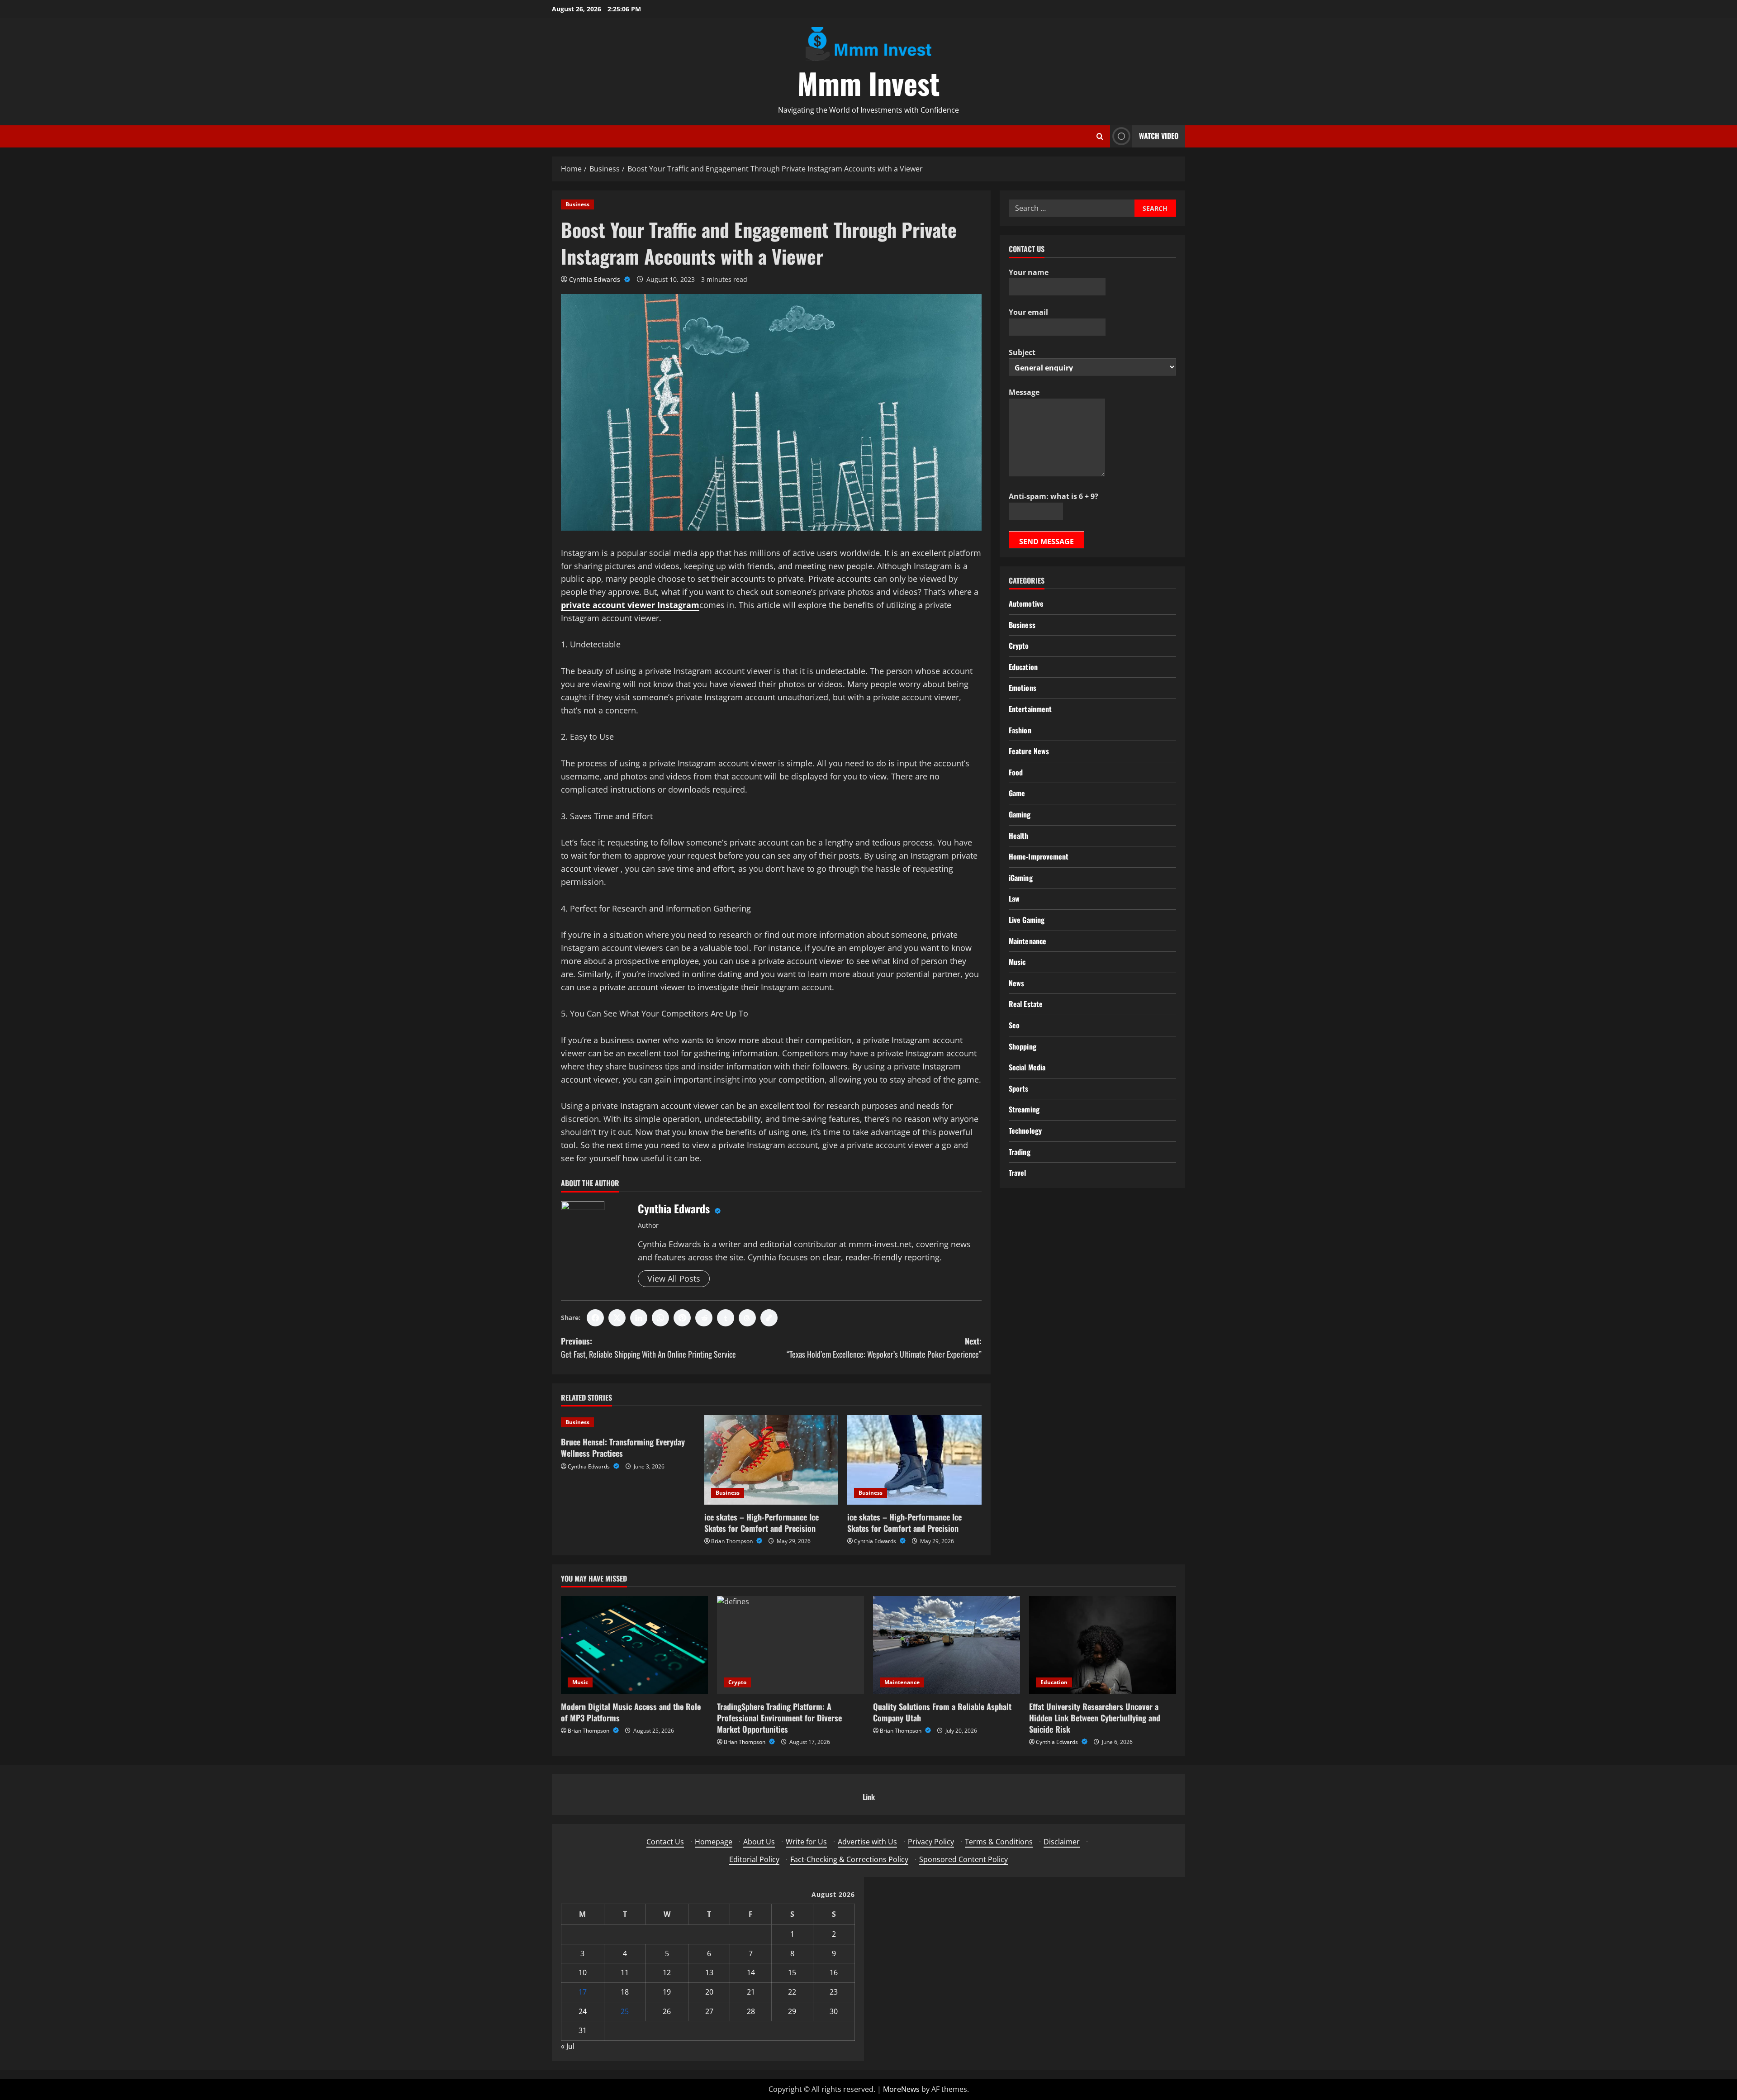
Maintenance (1027, 941)
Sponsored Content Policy (963, 1859)
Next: (884, 1347)
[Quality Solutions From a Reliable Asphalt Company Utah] (947, 1645)
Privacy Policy (931, 1842)
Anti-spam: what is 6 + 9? (1054, 496)
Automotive (1026, 603)
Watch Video (1159, 136)
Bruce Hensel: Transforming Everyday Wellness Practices (623, 1447)
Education (1023, 667)
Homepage (714, 1842)
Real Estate (1026, 1004)
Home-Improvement (1039, 856)
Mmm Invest (868, 83)
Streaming (1024, 1109)
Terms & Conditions (999, 1842)
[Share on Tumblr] (726, 1318)
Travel (1018, 1173)
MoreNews (901, 2089)
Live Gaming (1027, 920)
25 (625, 2011)
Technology (1025, 1131)
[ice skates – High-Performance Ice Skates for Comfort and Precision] (771, 1460)
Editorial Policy (754, 1859)
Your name (1029, 272)
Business (577, 204)
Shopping (1023, 1046)
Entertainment (1030, 709)
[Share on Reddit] (704, 1318)
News (1016, 983)
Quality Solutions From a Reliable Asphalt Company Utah (942, 1712)
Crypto (1019, 646)
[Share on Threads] (747, 1318)
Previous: (648, 1347)
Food (1016, 772)
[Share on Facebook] (595, 1318)
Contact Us (665, 1842)
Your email (1028, 312)
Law (1014, 898)
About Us (759, 1842)
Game (1017, 793)
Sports (1019, 1088)
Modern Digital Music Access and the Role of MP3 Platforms (631, 1712)
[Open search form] (1100, 136)
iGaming (1021, 878)
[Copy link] (769, 1318)
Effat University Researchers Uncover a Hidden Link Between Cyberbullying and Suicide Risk (1095, 1718)
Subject (1022, 352)
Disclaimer (1062, 1842)
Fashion (1020, 730)
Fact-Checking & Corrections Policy (849, 1859)
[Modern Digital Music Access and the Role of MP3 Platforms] (634, 1645)
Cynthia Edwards (596, 279)
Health (1019, 836)
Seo (1014, 1025)
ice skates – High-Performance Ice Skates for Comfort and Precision (762, 1523)
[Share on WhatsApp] (660, 1318)
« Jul (568, 2046)
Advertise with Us (867, 1842)
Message (1024, 392)
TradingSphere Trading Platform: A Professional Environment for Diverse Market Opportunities (779, 1718)
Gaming (1020, 814)
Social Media (1027, 1067)
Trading (1020, 1152)
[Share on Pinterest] (682, 1318)
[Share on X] (617, 1318)
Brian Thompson (733, 1541)
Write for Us (806, 1842)
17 (583, 1992)
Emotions (1023, 688)
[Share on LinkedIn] (639, 1318)
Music (1017, 962)
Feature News (1029, 751)
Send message (1046, 542)
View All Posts (674, 1278)
